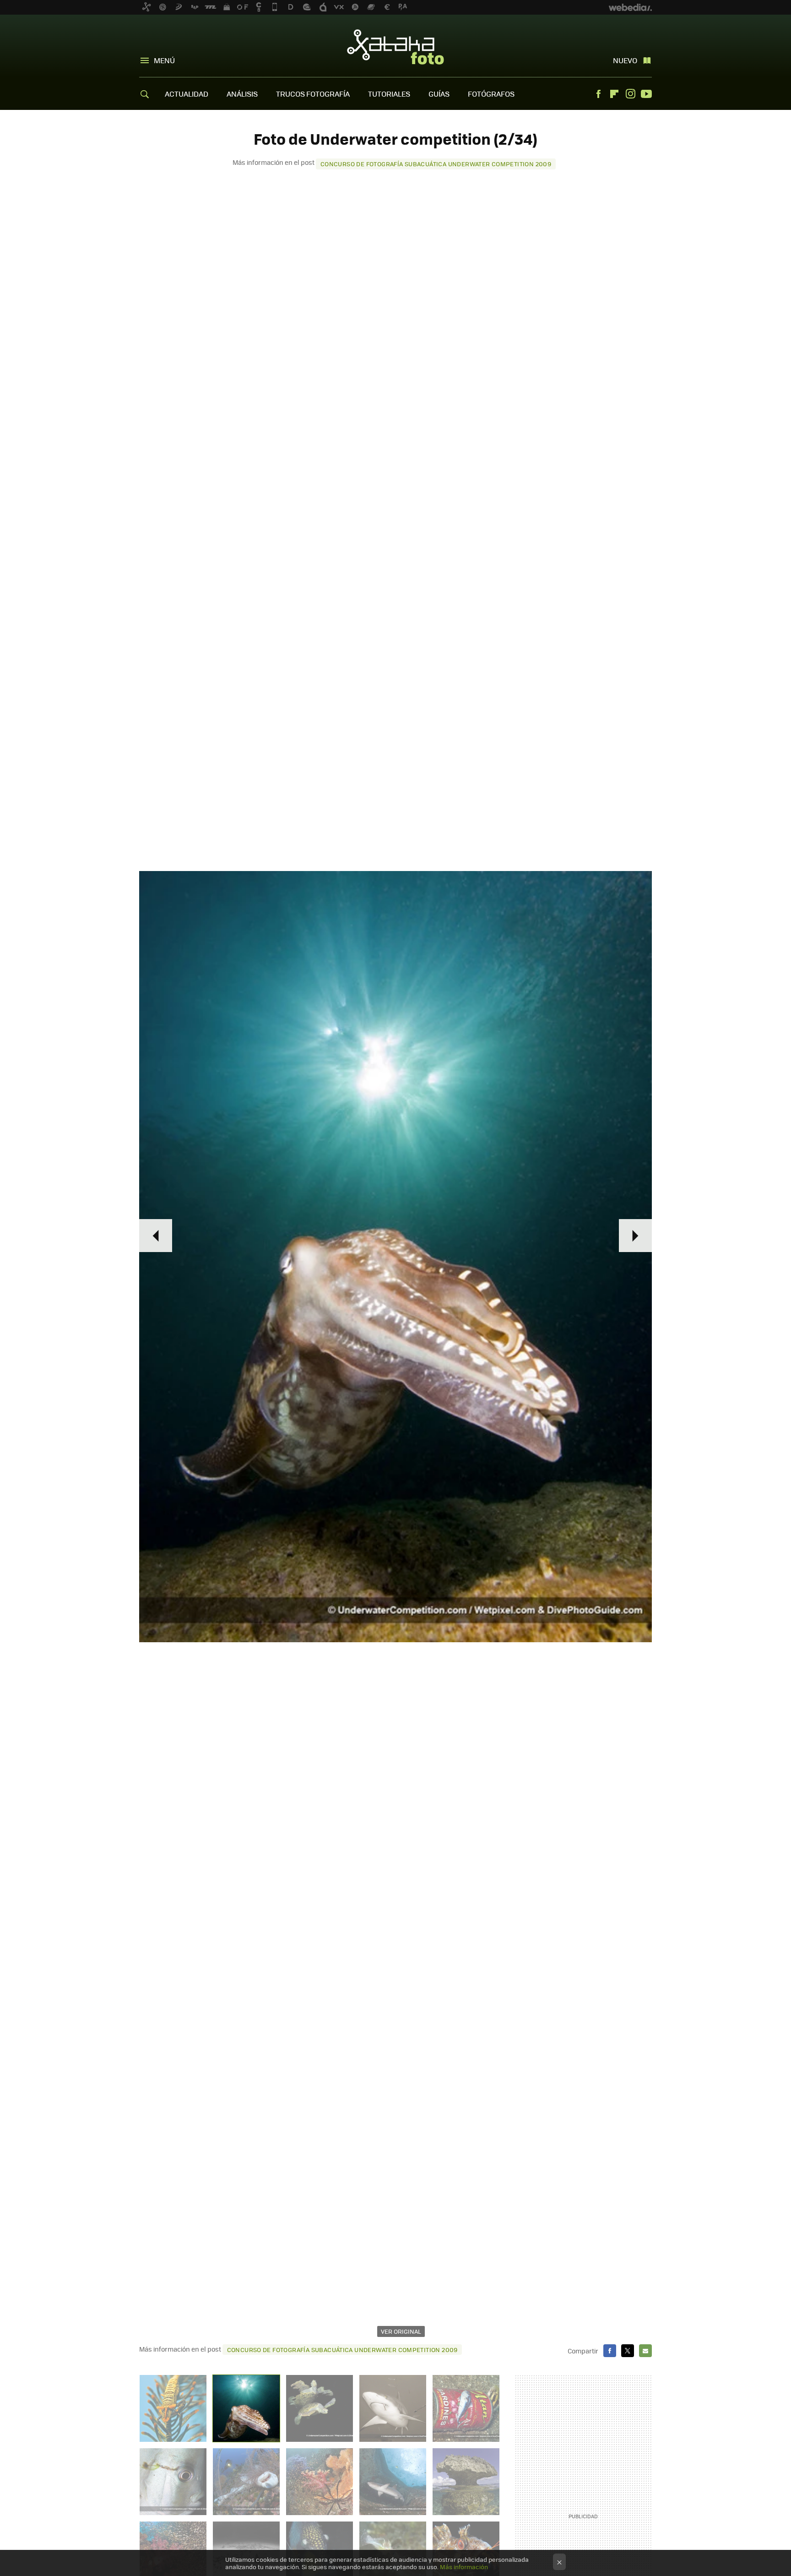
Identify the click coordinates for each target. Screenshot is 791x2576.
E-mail (645, 2351)
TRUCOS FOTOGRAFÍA (313, 94)
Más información (464, 2567)
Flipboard (614, 94)
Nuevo (625, 60)
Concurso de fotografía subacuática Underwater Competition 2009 (436, 164)
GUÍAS (439, 94)
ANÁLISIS (242, 94)
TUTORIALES (389, 94)
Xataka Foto (395, 47)
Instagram (630, 94)
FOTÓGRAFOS (491, 94)
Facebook (598, 94)
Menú (164, 60)
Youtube (646, 94)
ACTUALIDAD (187, 94)
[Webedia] (630, 7)
